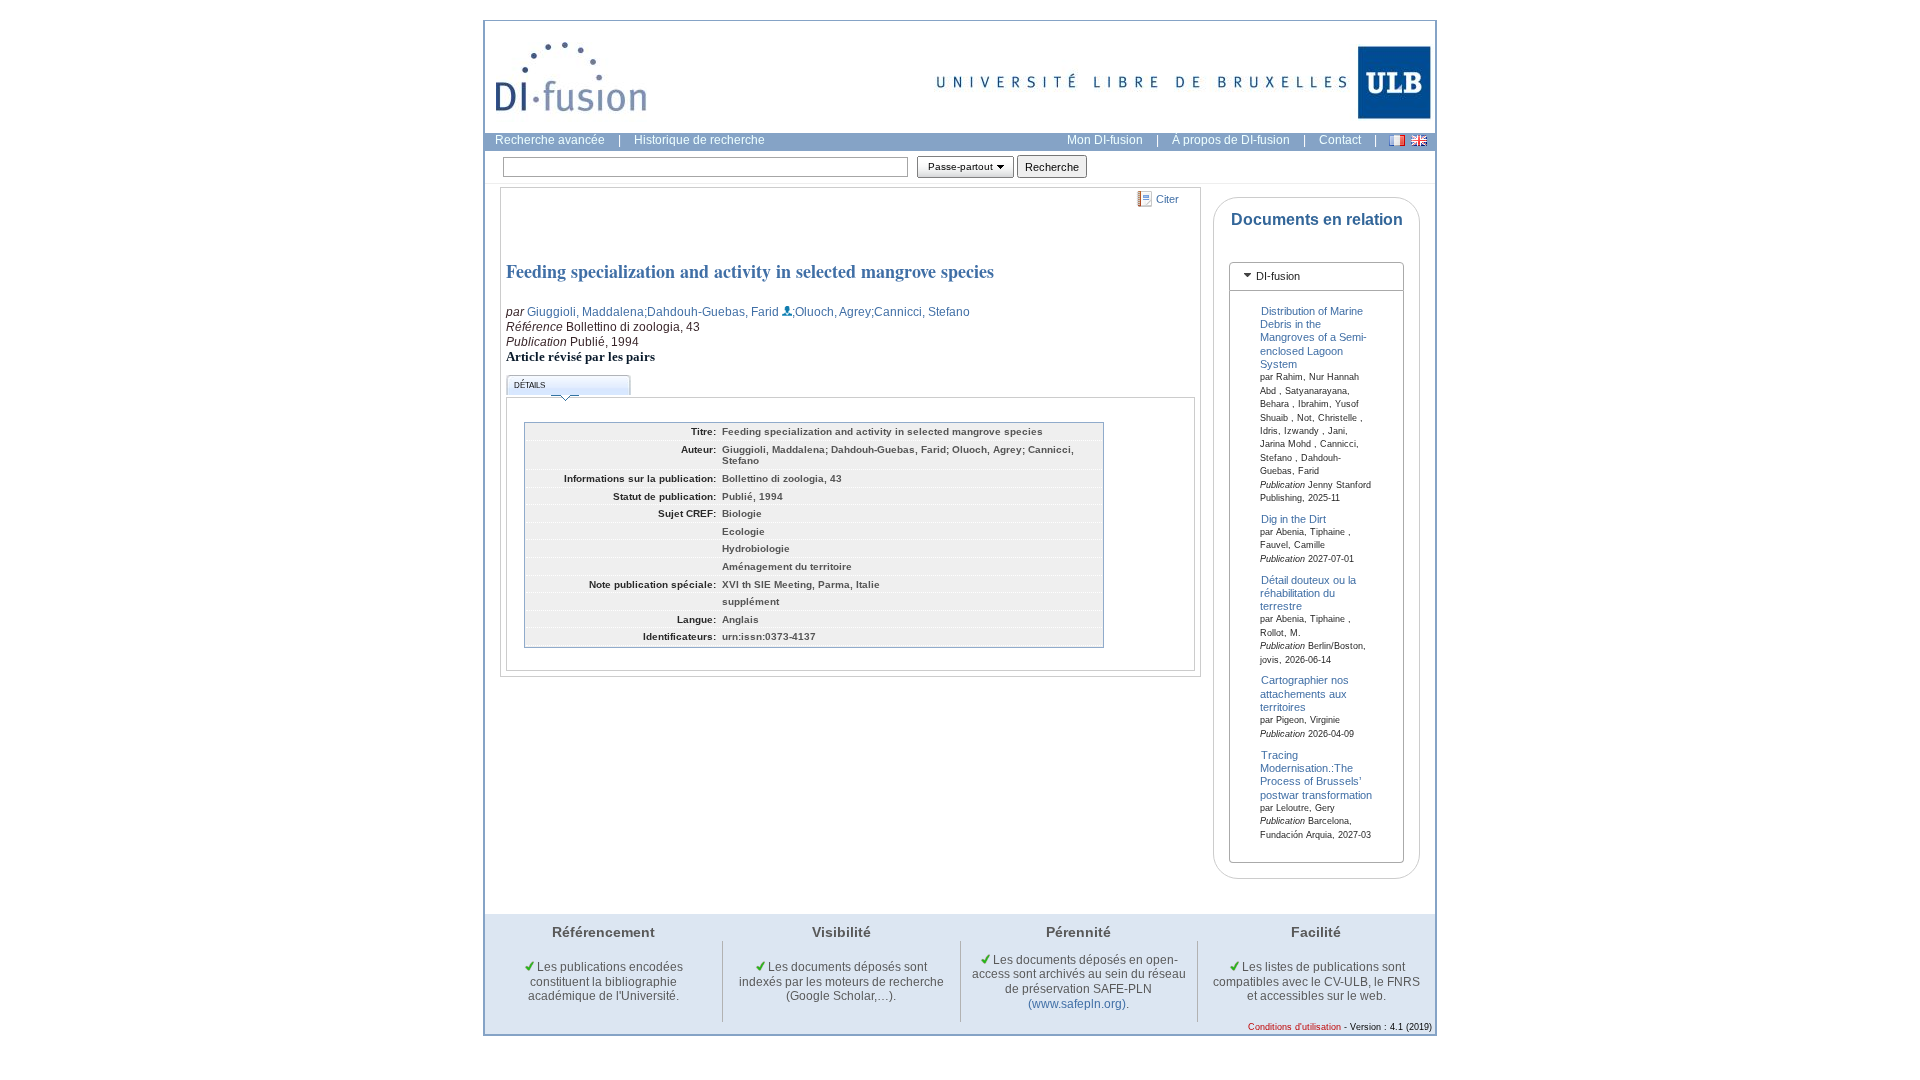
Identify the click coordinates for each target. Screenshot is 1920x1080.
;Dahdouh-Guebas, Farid (711, 312)
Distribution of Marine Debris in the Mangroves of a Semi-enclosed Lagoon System (1313, 337)
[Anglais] (1419, 140)
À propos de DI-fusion (1231, 140)
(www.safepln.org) (1077, 1004)
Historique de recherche (699, 140)
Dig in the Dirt (1293, 518)
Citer (1167, 199)
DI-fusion (1278, 276)
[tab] (1316, 276)
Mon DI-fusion (1105, 140)
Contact (1340, 140)
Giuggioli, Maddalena (585, 312)
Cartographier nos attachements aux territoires (1305, 693)
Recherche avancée (550, 140)
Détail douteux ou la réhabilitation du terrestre (1308, 592)
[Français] (1397, 140)
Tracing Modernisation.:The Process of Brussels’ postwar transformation (1316, 774)
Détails (529, 385)
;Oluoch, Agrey (831, 312)
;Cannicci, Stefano (920, 312)
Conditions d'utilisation (1294, 1027)
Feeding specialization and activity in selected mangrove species (750, 271)
